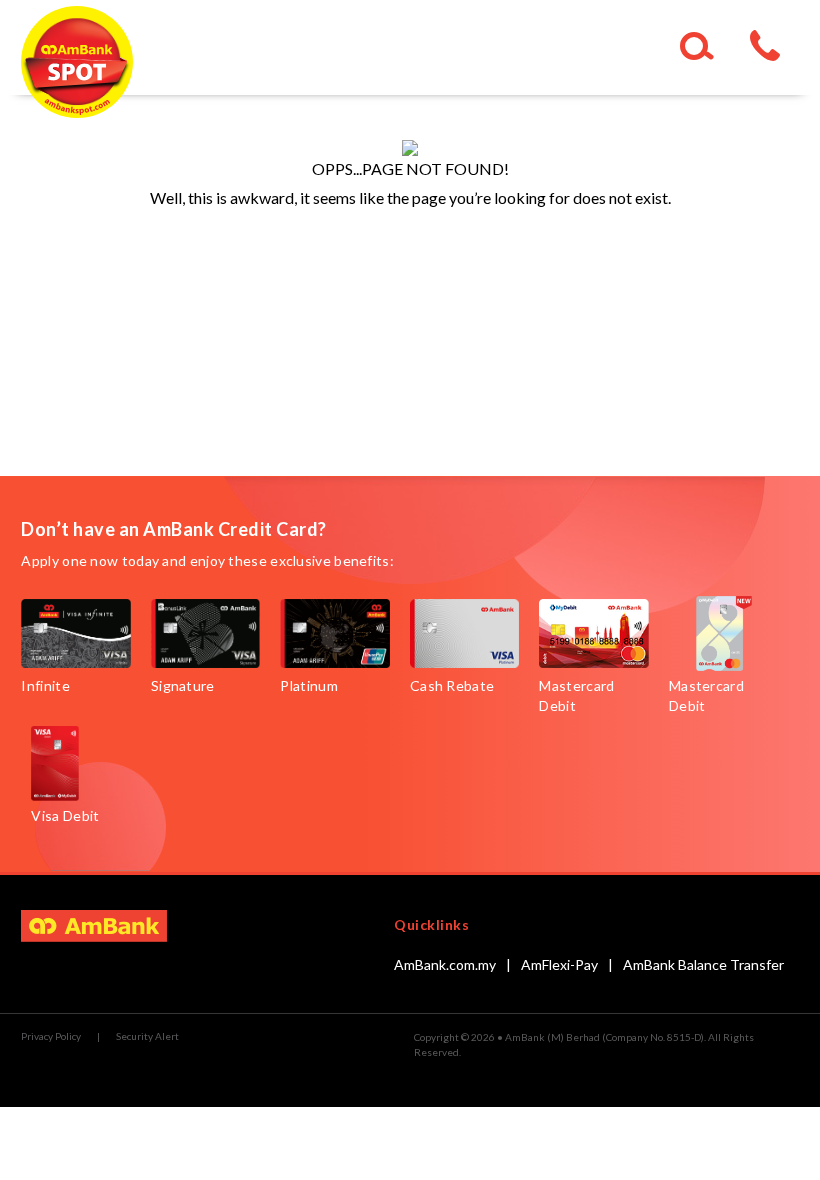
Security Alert (147, 1036)
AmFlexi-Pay (559, 964)
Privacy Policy (51, 1036)
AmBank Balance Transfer (703, 964)
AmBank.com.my (445, 964)
